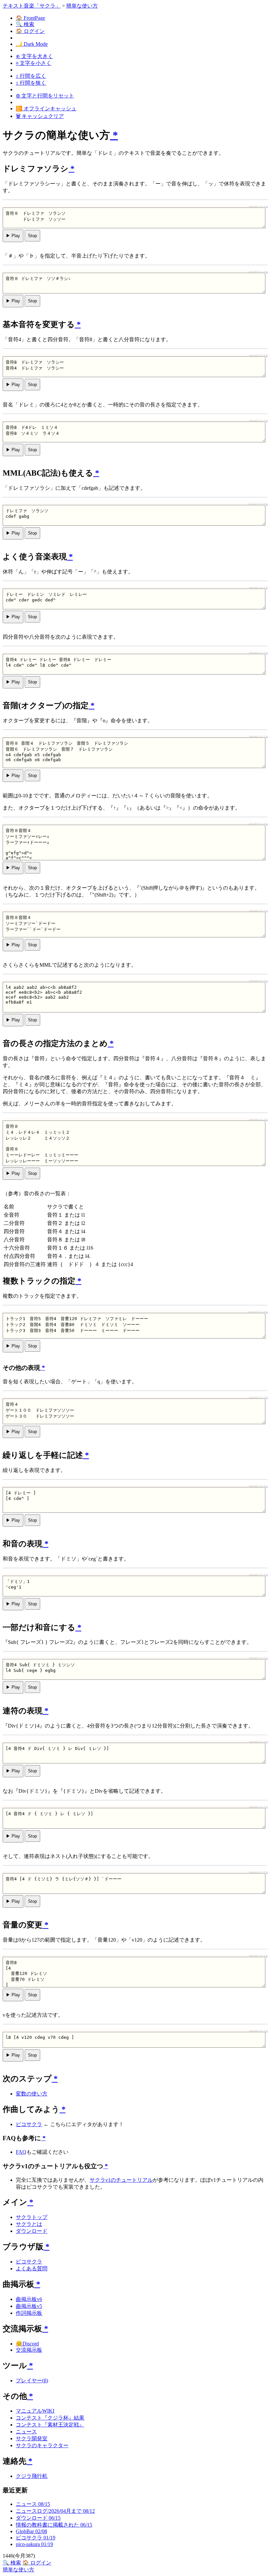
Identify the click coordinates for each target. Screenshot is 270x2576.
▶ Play (13, 236)
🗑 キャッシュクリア (40, 116)
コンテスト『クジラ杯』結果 (50, 2418)
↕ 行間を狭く (31, 83)
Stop (32, 236)
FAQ (21, 2152)
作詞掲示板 (29, 2313)
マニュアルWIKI (35, 2411)
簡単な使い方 (82, 6)
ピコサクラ (29, 2124)
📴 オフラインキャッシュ (46, 109)
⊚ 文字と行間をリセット (45, 96)
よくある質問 (32, 2269)
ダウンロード (32, 2231)
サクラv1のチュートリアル (121, 2180)
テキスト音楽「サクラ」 (32, 6)
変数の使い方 (32, 2094)
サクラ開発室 (32, 2438)
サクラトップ (32, 2217)
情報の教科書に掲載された (54, 2525)
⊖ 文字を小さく (34, 63)
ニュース (26, 2432)
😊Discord (27, 2344)
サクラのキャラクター (42, 2445)
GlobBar (31, 2531)
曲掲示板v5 (29, 2306)
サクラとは (29, 2224)
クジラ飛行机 (32, 2476)
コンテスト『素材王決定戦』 (50, 2425)
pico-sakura (34, 2544)
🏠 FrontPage (30, 18)
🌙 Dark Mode (32, 44)
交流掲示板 (29, 2350)
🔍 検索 (25, 24)
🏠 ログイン (30, 31)
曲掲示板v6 (29, 2299)
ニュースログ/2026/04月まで (55, 2511)
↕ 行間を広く (31, 76)
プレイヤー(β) (32, 2381)
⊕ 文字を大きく (34, 56)
